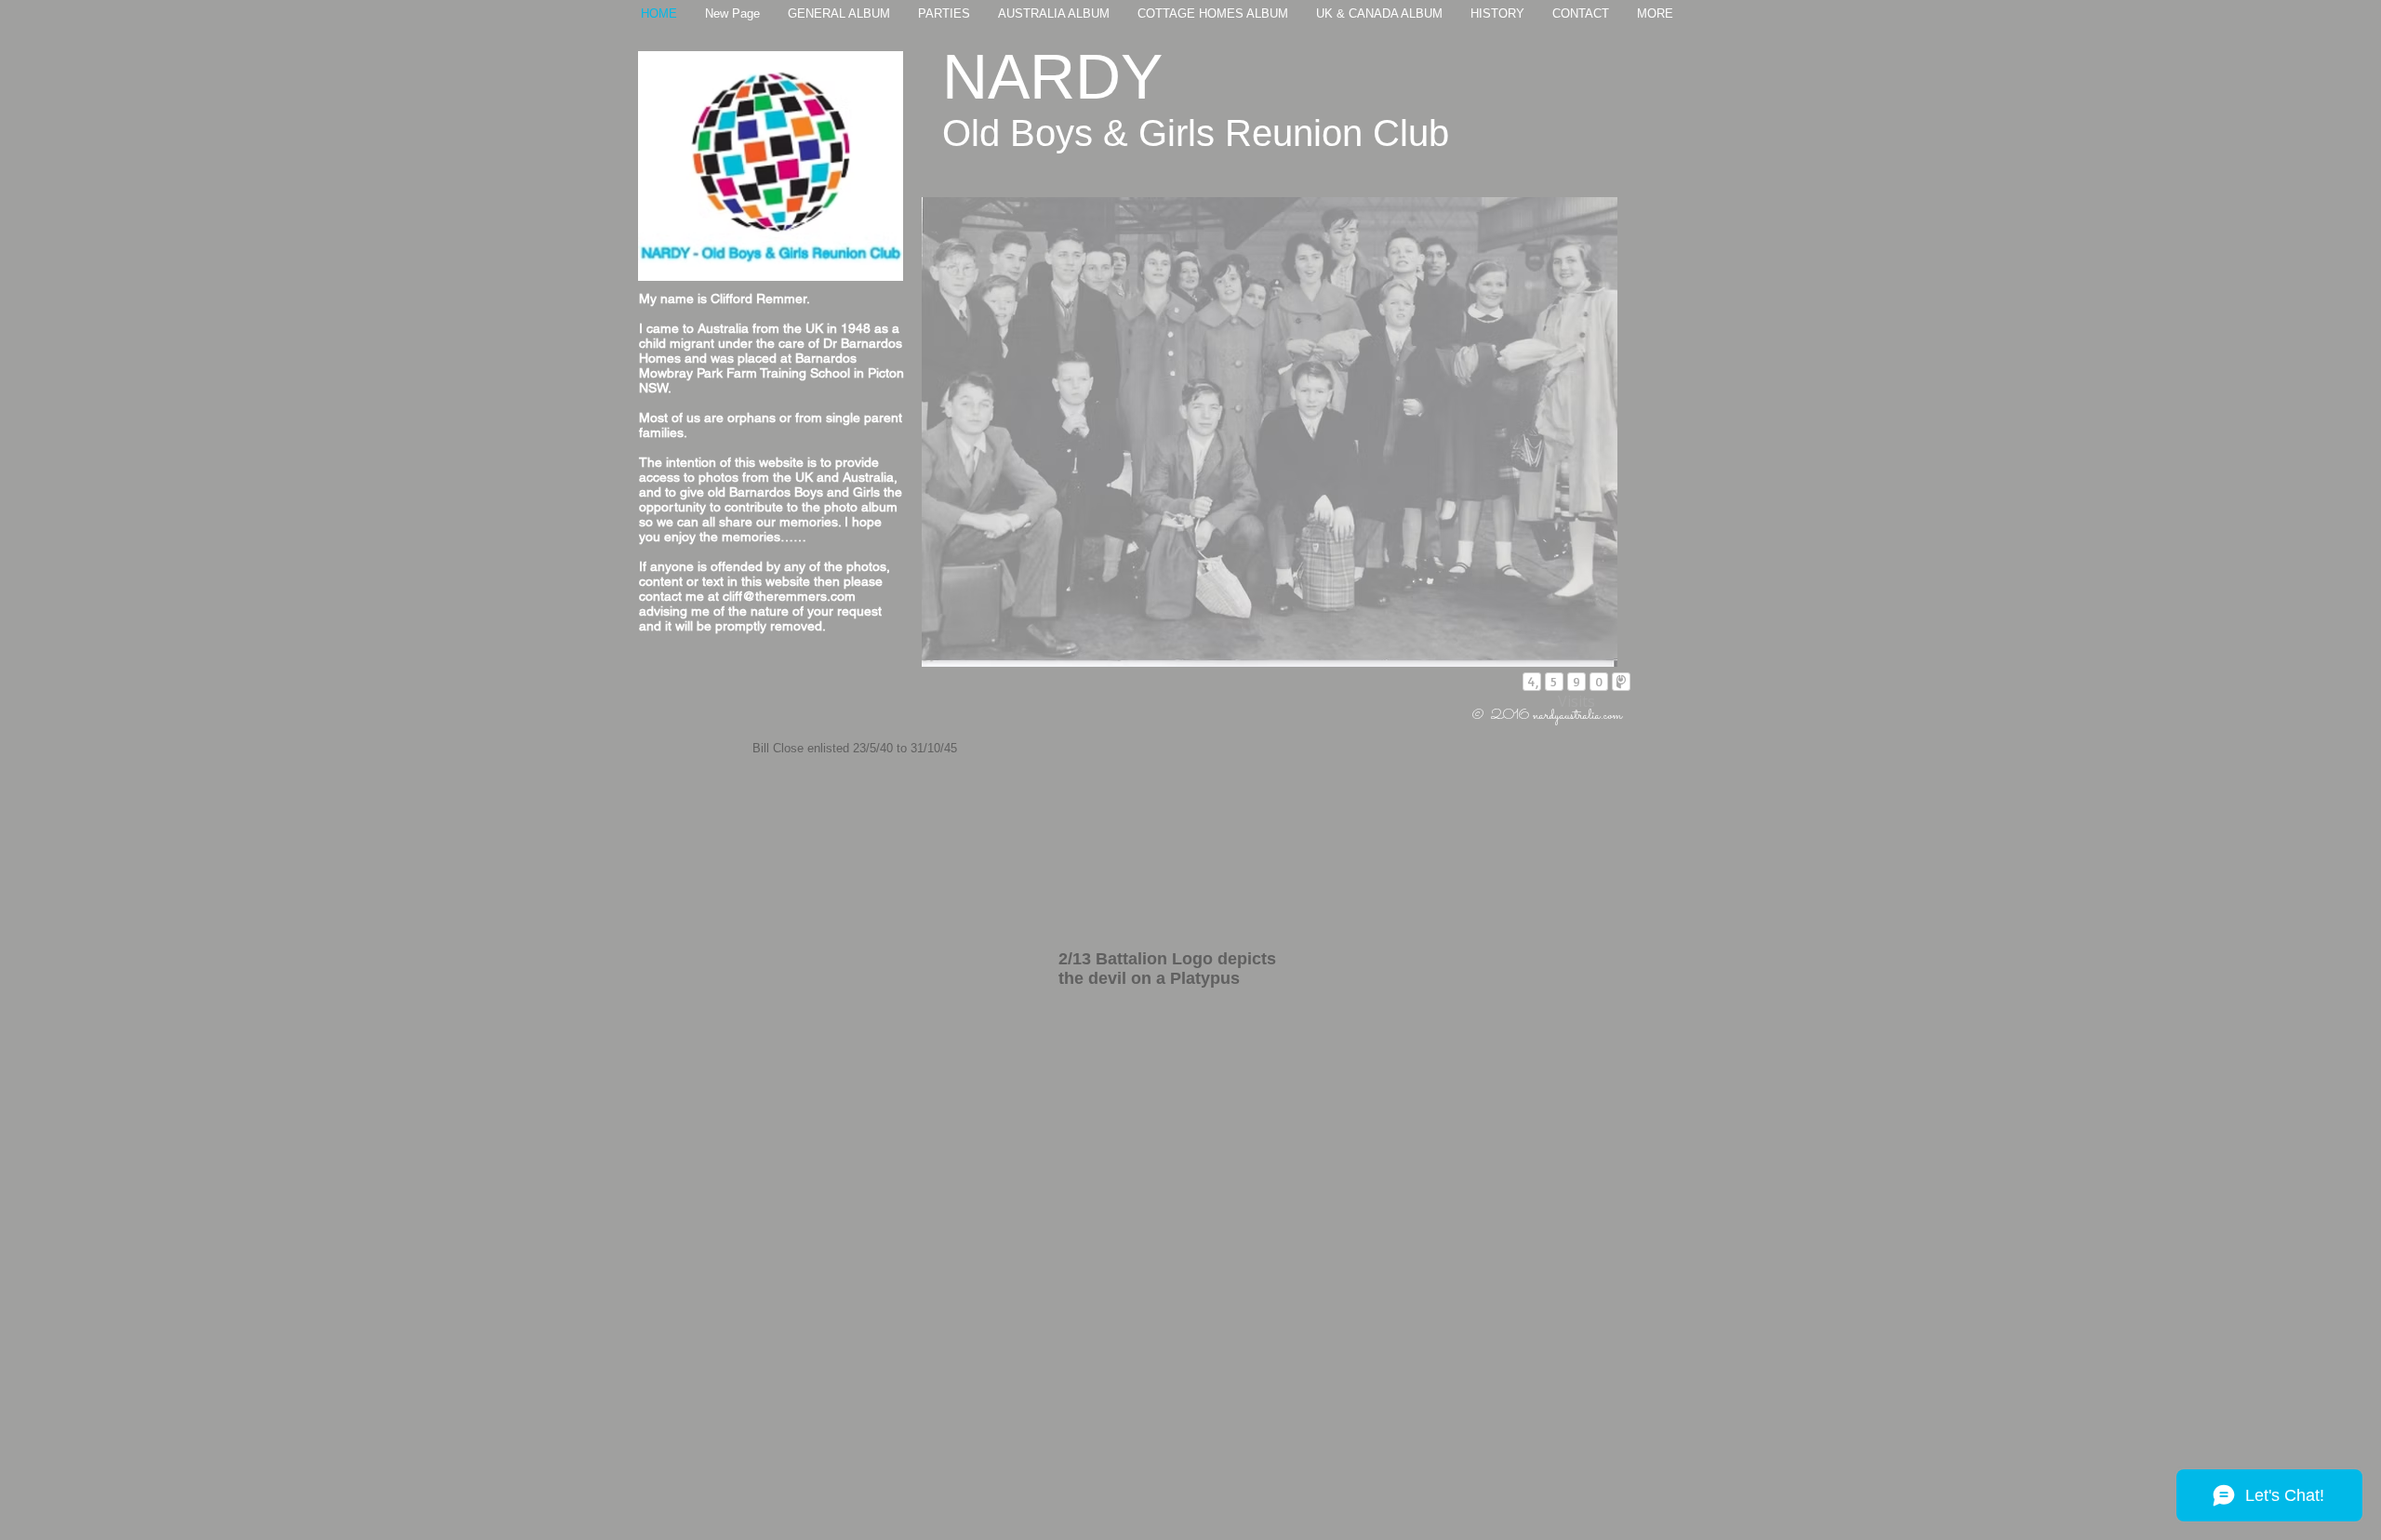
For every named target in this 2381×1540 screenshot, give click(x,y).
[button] (1270, 432)
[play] (1578, 651)
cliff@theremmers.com (789, 596)
